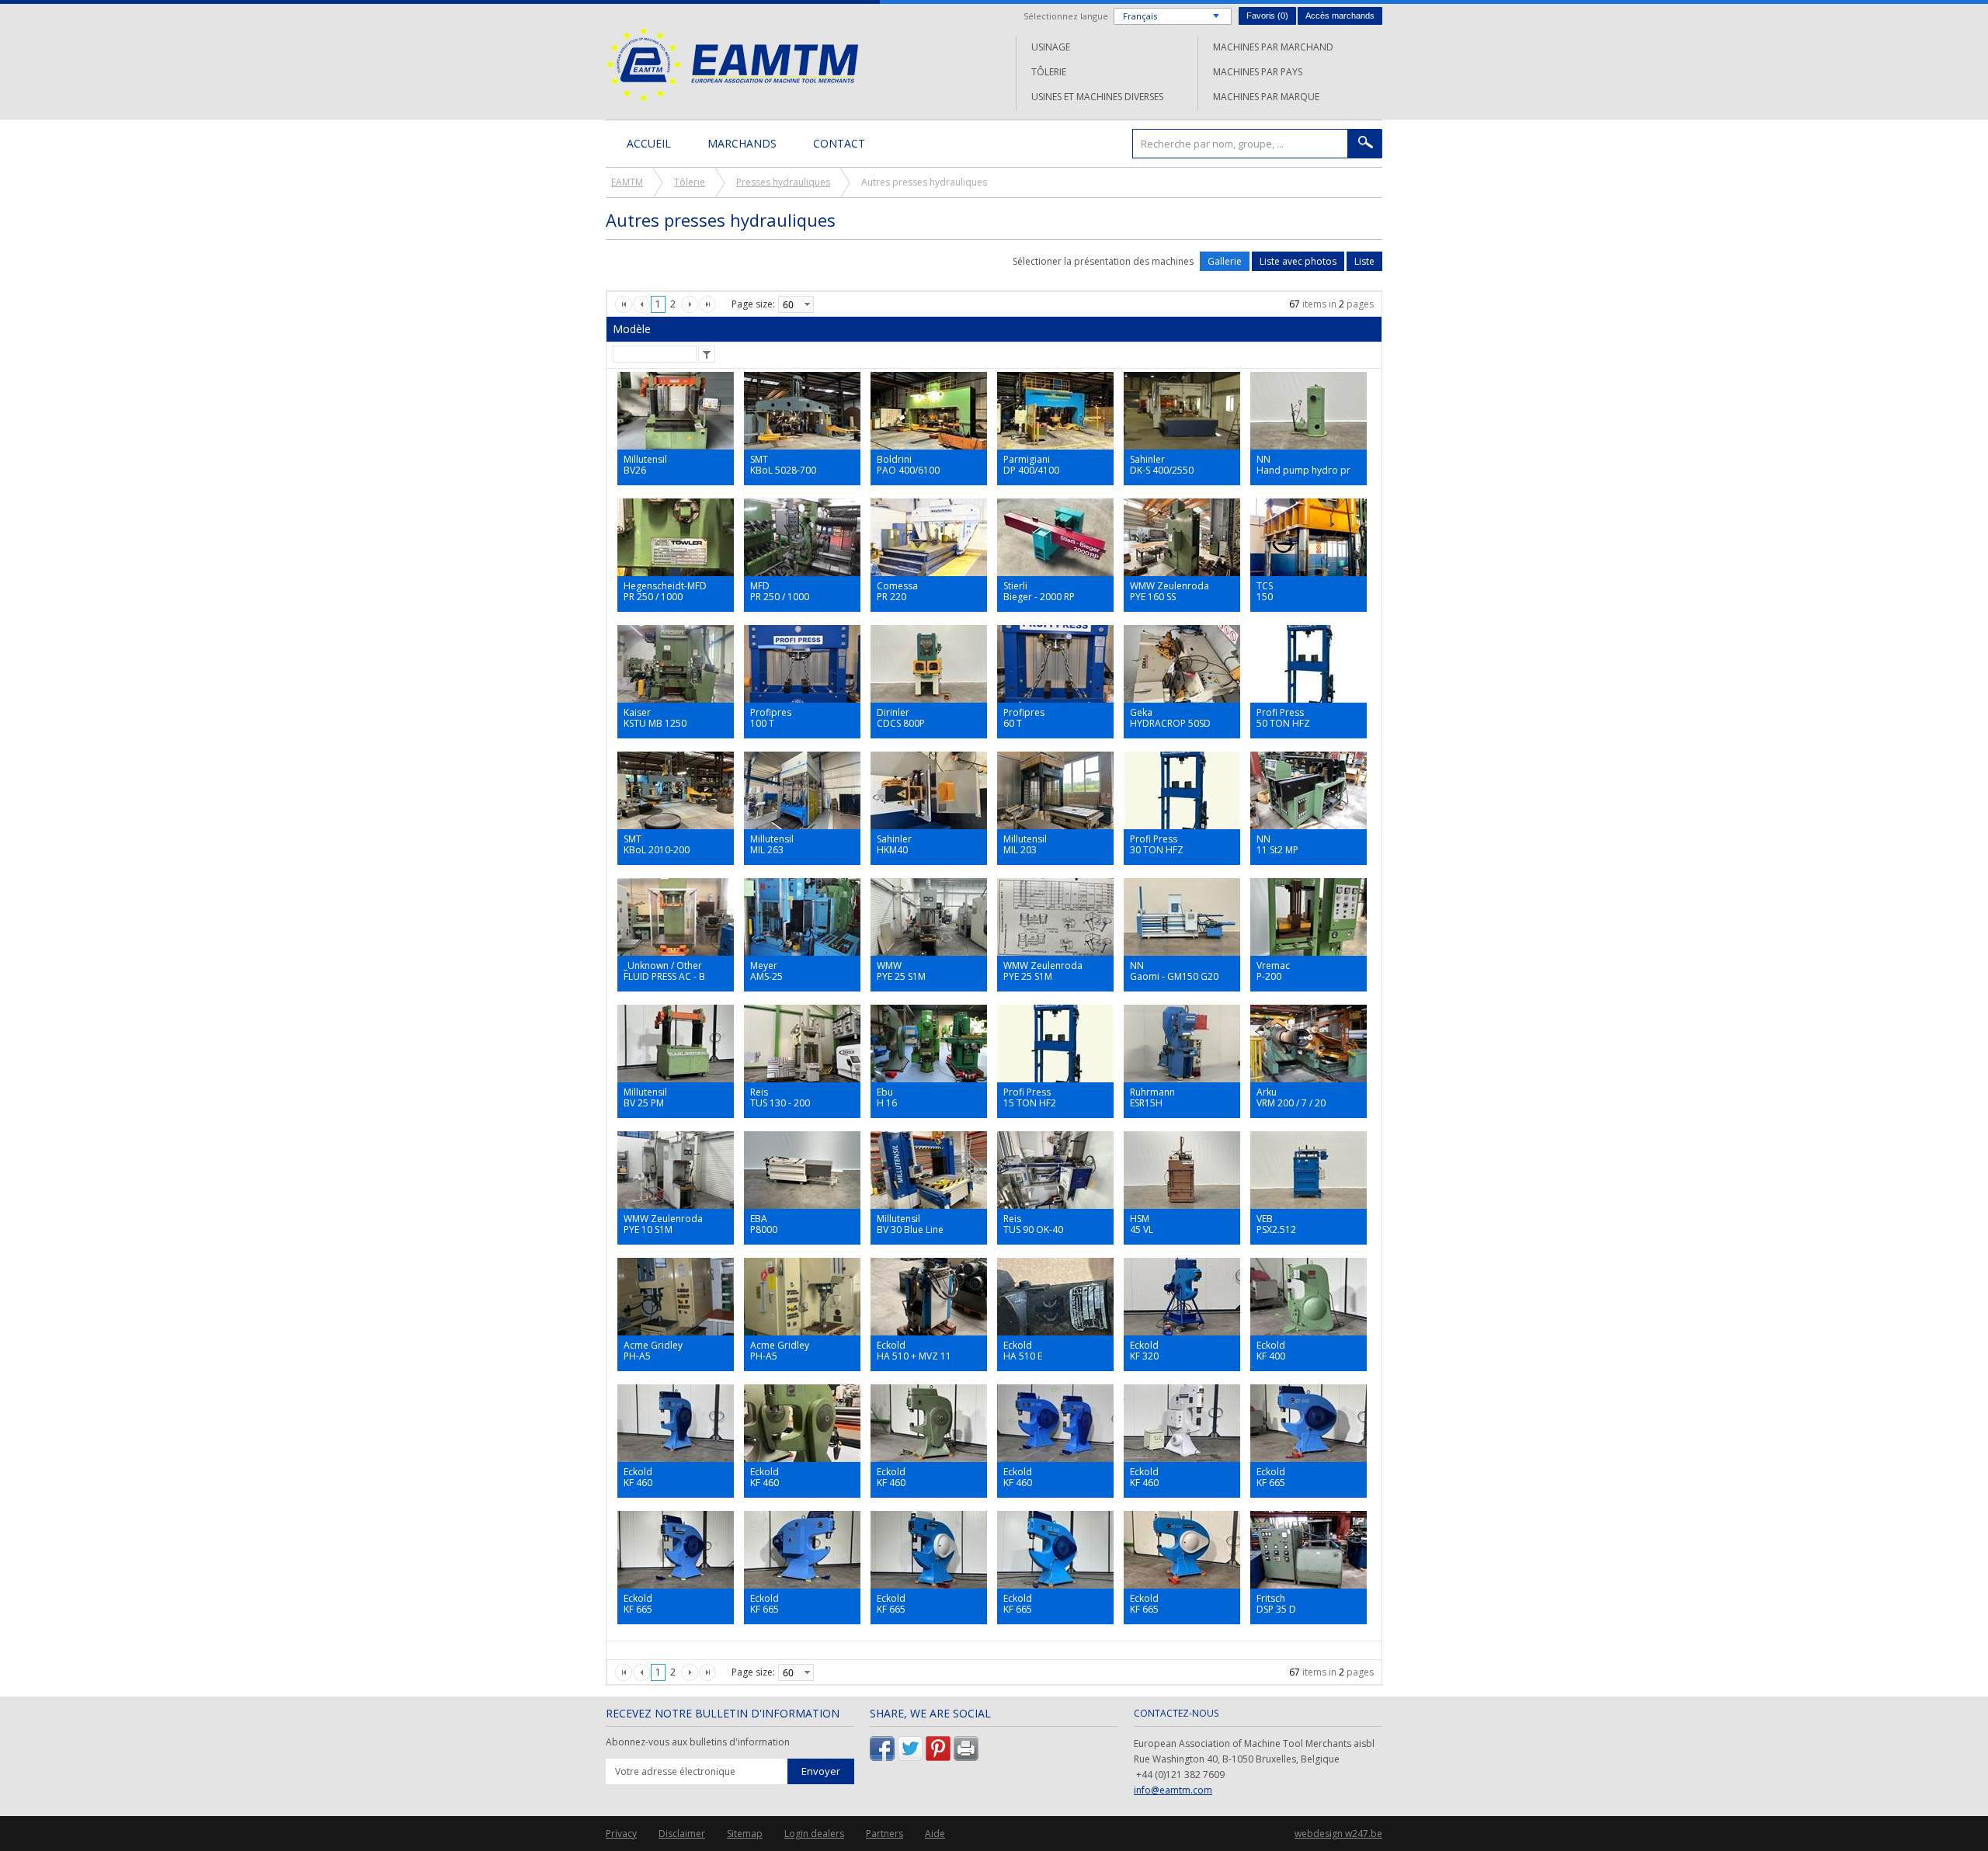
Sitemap (745, 1834)
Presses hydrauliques (783, 182)
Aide (935, 1834)
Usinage (1051, 47)
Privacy (621, 1834)
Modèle (632, 329)
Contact (839, 143)
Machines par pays (1258, 72)
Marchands (742, 143)
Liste (1364, 261)
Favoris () (1267, 16)
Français (1140, 16)
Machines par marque (1266, 97)
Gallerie (1225, 261)
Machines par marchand (1273, 47)
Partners (885, 1834)
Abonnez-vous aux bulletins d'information (698, 1742)
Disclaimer (682, 1834)
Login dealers (814, 1834)
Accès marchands (1340, 16)
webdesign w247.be (1338, 1834)
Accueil (649, 143)
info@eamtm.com (1173, 1790)
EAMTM (732, 64)
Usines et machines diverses (1097, 97)
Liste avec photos (1298, 261)
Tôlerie (1049, 72)
